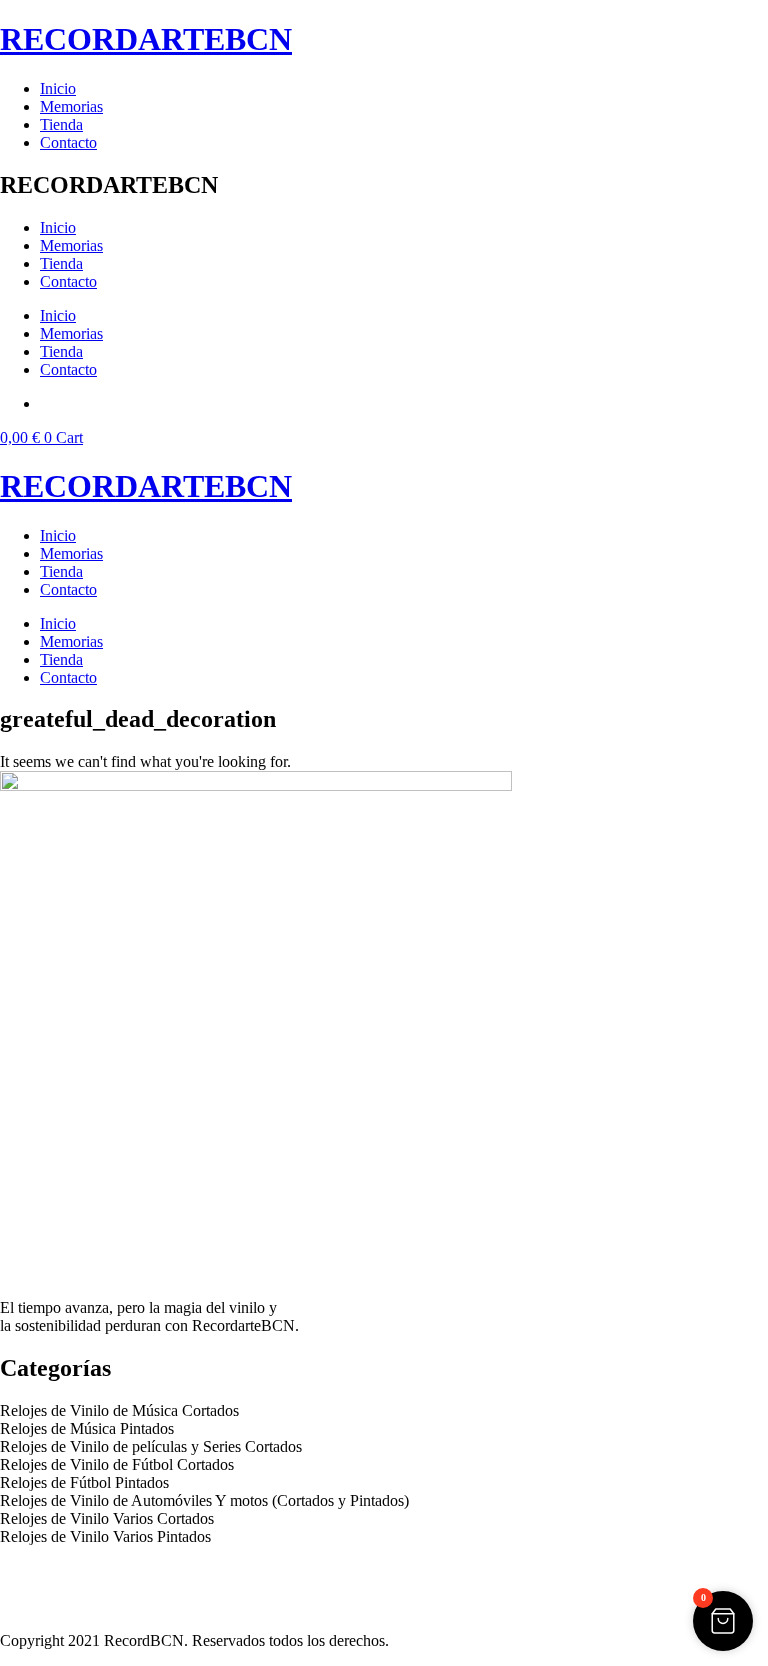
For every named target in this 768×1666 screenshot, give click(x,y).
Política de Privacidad (68, 1570)
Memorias (71, 106)
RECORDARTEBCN (146, 39)
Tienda (61, 124)
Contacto (68, 142)
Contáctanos (39, 1606)
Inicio (58, 88)
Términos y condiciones (75, 1588)
